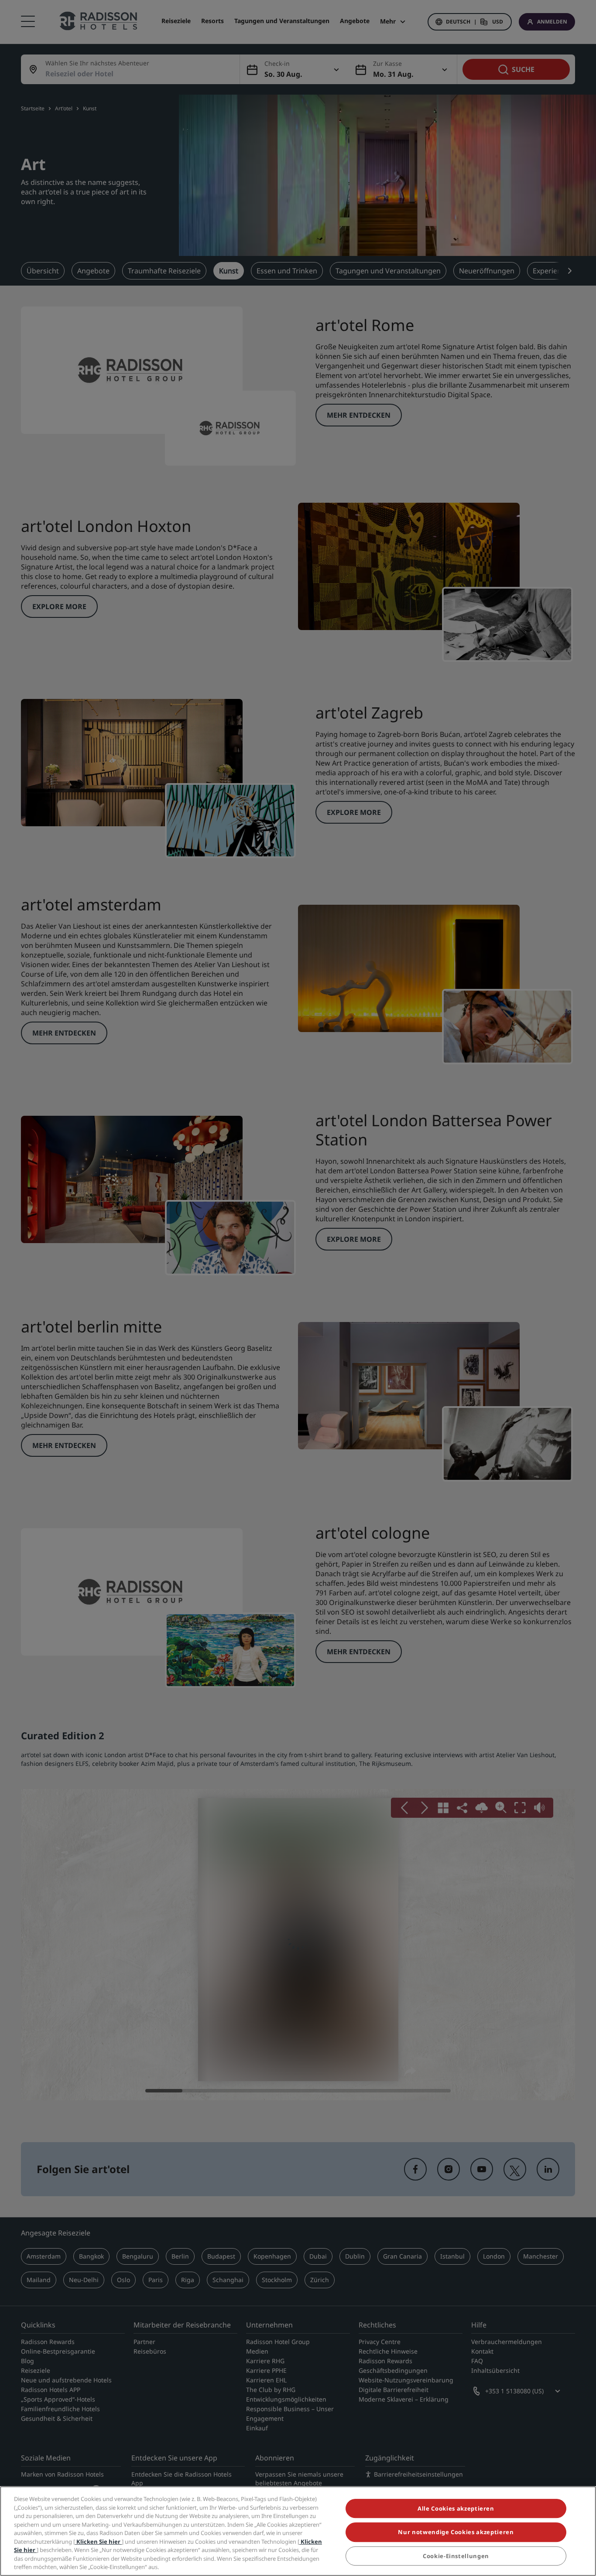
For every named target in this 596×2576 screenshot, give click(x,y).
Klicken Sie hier (98, 2542)
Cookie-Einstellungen (456, 2556)
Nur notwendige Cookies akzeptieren (456, 2532)
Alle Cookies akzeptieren (456, 2508)
